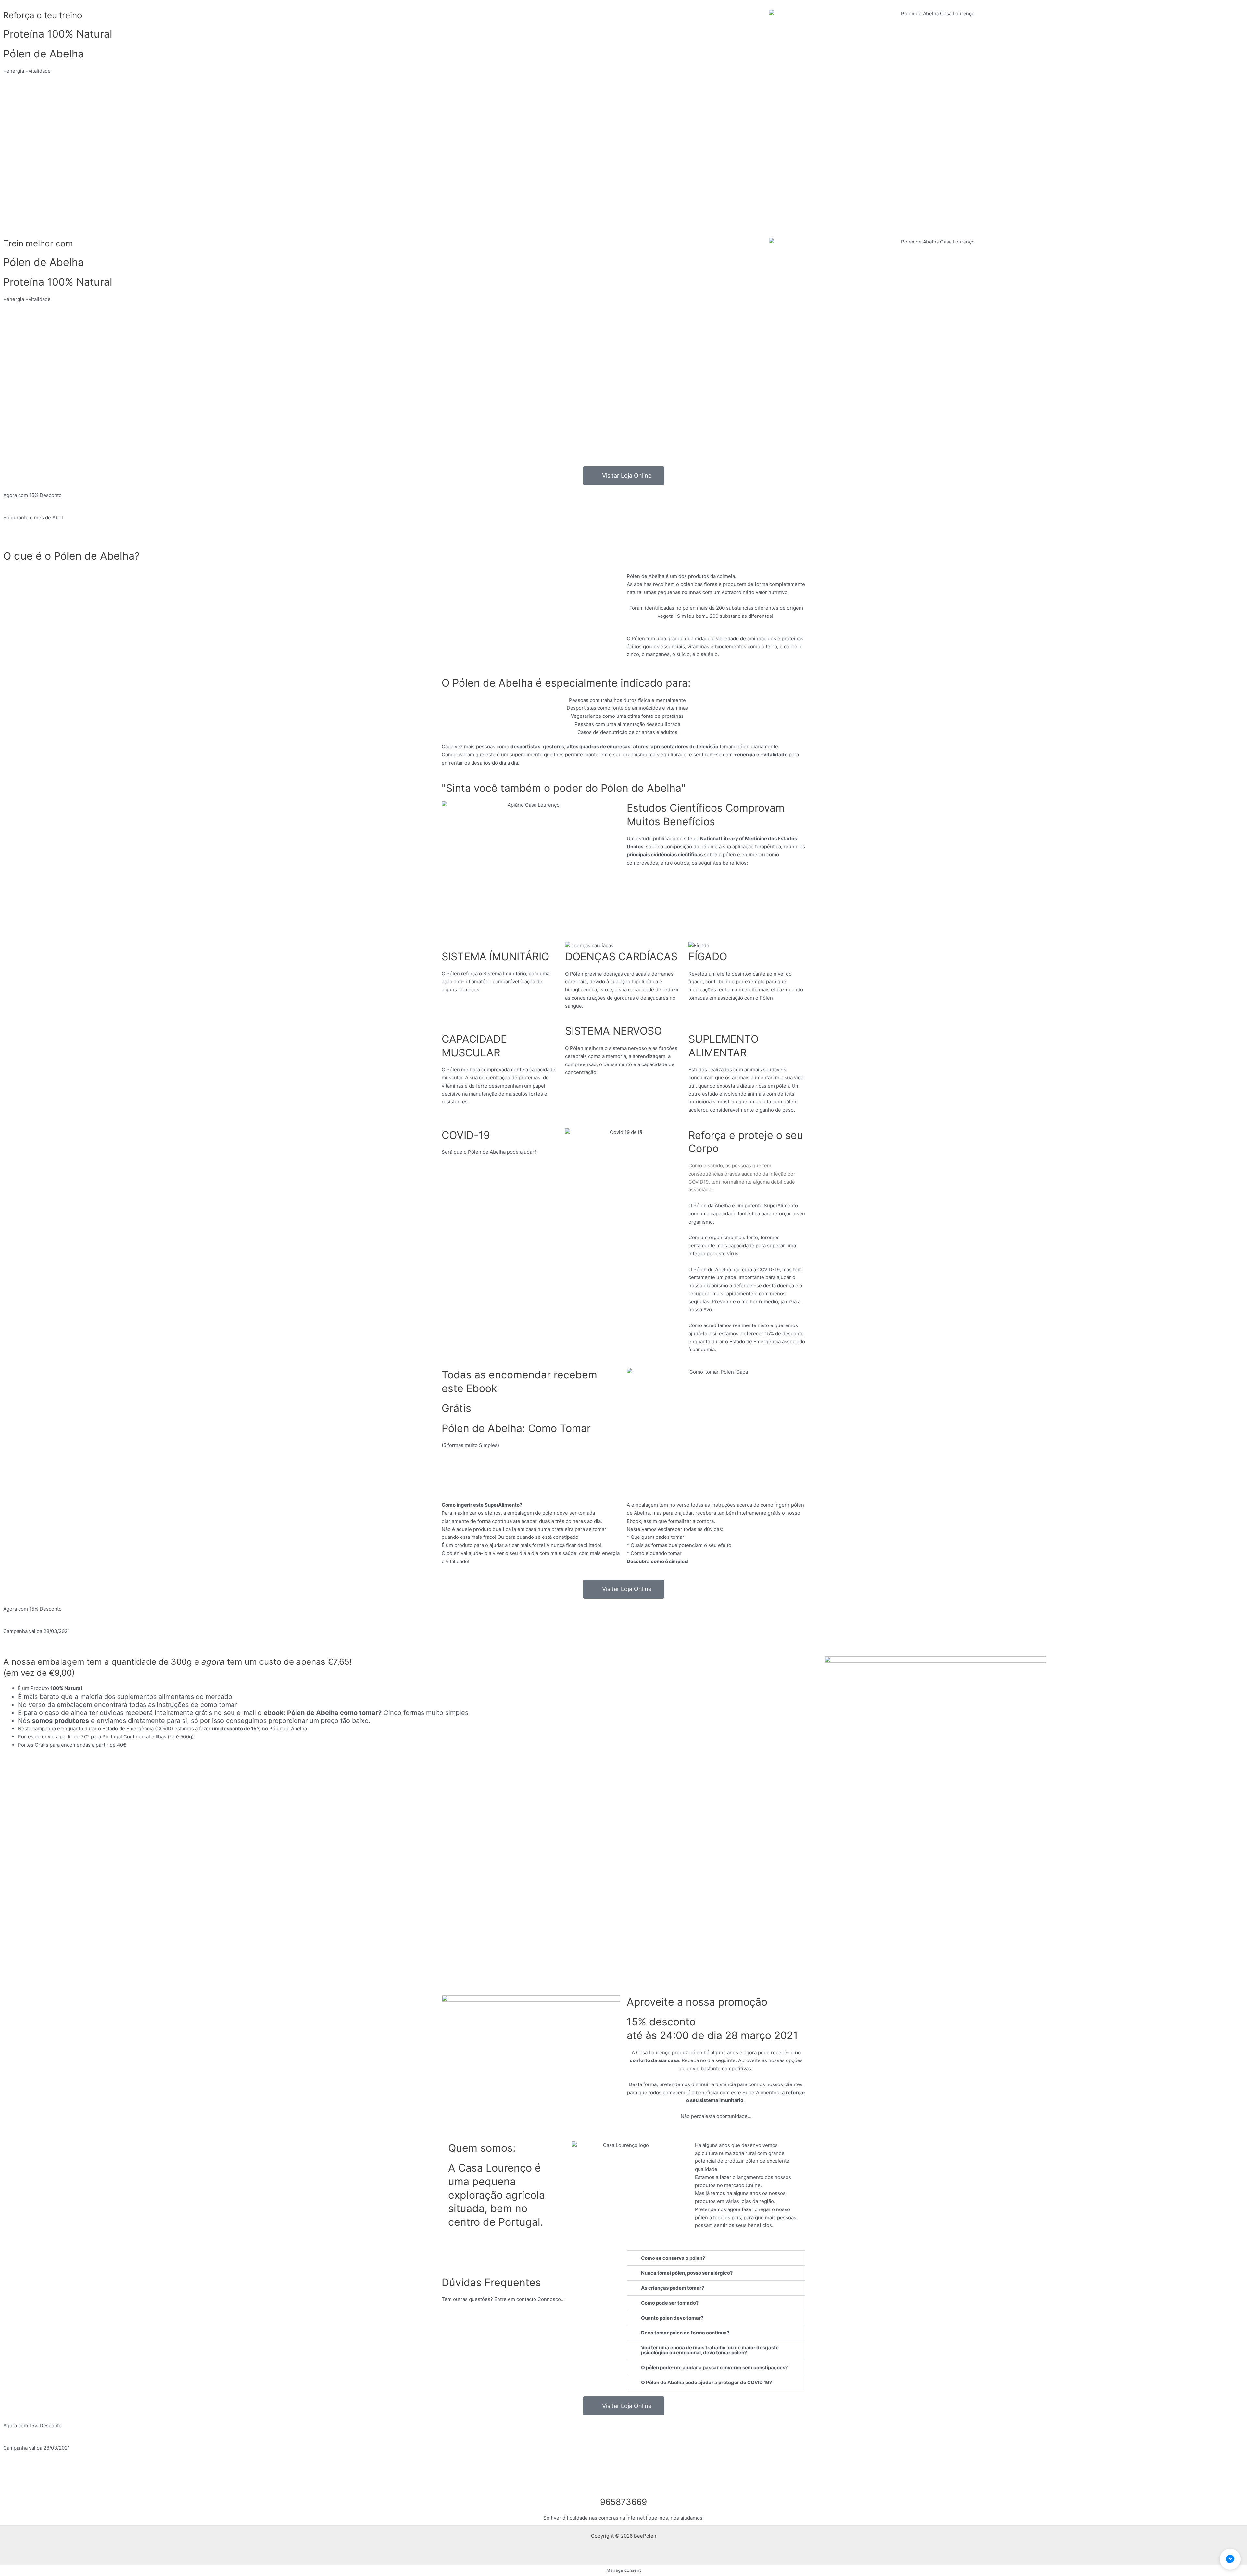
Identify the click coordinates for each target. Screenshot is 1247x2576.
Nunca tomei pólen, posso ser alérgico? (687, 2273)
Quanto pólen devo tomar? (672, 2318)
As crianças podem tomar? (673, 2288)
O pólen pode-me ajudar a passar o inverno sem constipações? (714, 2367)
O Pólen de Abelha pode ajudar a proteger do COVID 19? (706, 2382)
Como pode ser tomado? (670, 2303)
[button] (716, 2258)
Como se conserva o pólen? (673, 2258)
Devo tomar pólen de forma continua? (685, 2333)
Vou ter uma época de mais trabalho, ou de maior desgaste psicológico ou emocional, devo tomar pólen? (710, 2350)
